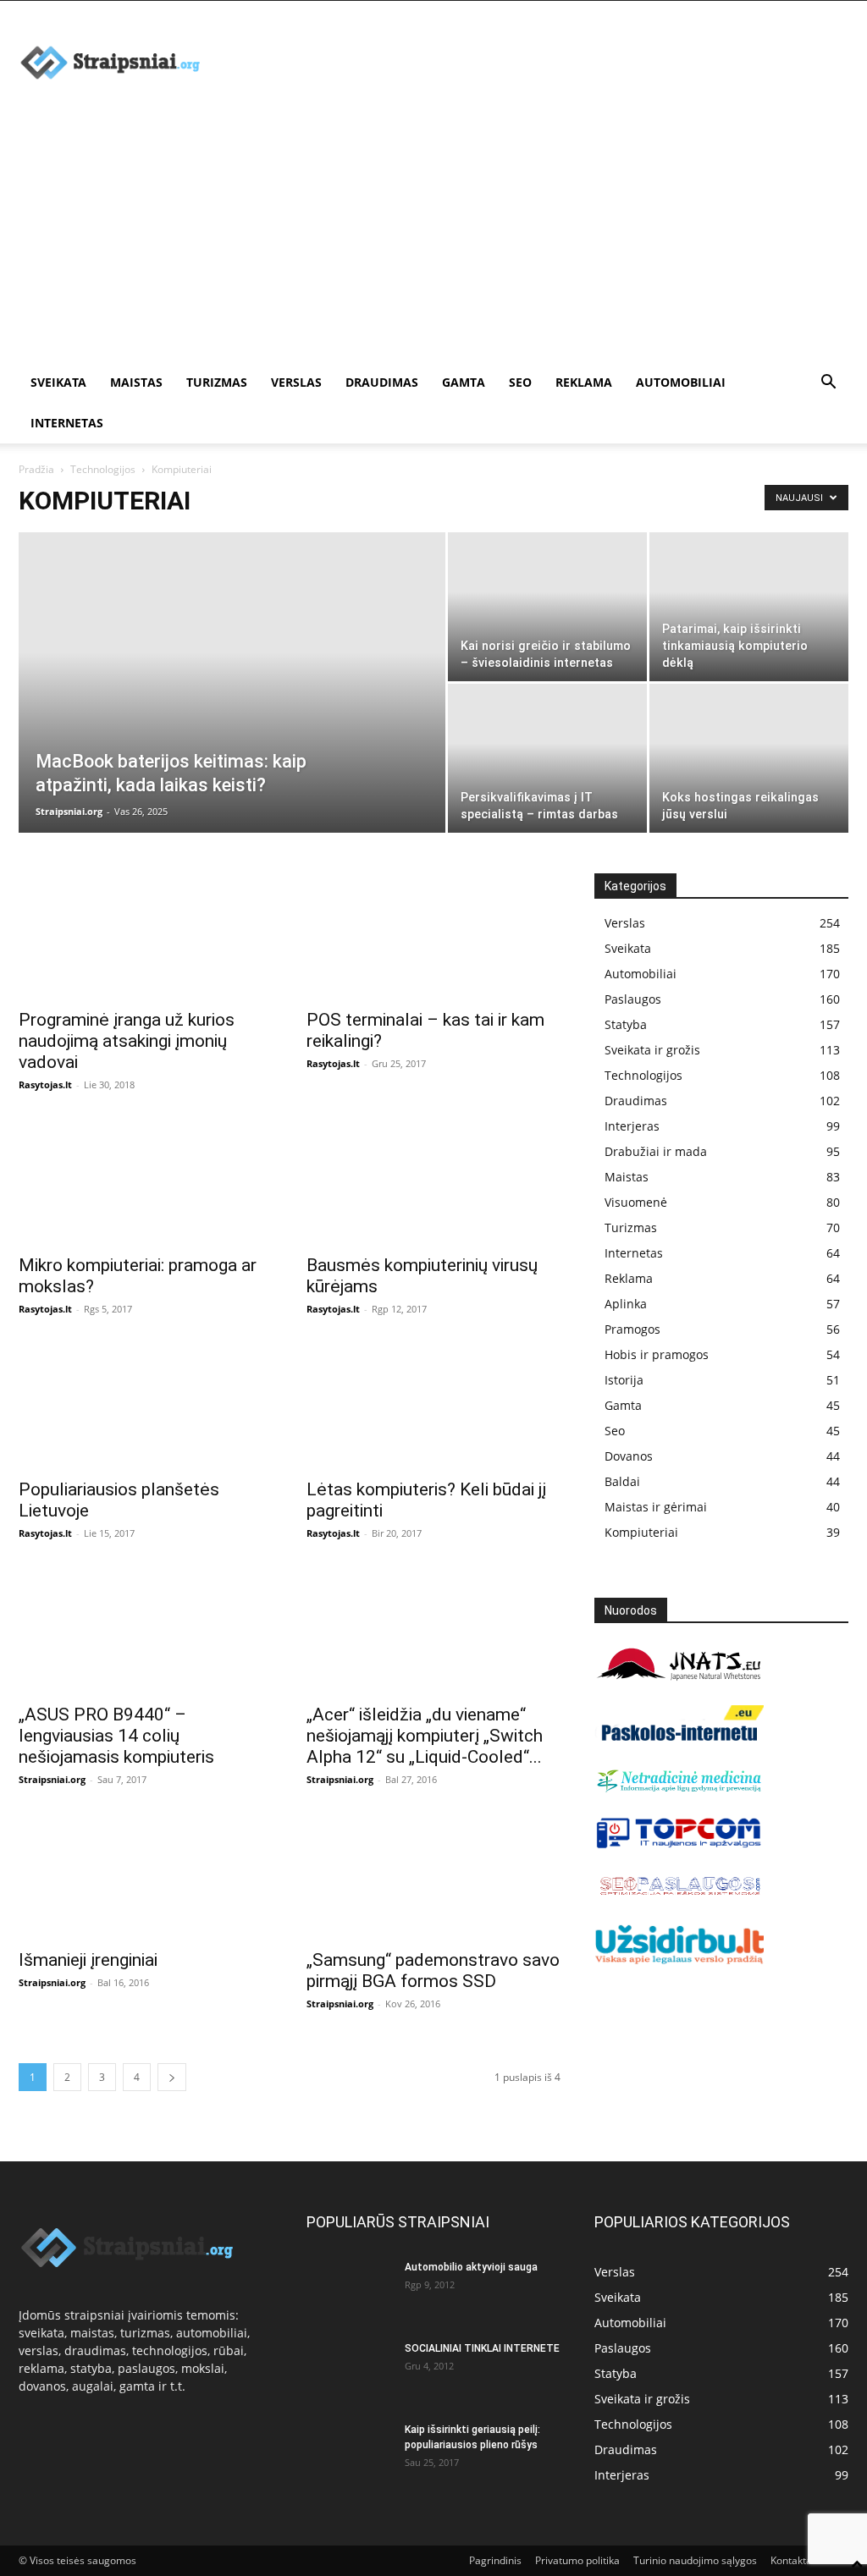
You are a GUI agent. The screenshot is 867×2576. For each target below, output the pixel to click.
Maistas (136, 382)
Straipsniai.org (69, 811)
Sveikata (58, 382)
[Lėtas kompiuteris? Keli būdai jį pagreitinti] (433, 1406)
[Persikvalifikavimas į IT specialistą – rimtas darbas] (547, 758)
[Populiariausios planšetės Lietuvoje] (146, 1406)
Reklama (584, 382)
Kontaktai (792, 2560)
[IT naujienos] (679, 1844)
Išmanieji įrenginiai (88, 1960)
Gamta (464, 382)
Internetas (67, 423)
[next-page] (172, 2077)
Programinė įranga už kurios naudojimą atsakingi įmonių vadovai (127, 1041)
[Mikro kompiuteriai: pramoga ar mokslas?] (146, 1181)
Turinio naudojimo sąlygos (695, 2560)
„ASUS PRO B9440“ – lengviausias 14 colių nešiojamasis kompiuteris (116, 1736)
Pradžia (36, 469)
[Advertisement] (433, 235)
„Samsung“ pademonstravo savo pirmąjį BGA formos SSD (433, 1971)
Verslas (296, 382)
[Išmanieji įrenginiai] (146, 1876)
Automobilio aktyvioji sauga (471, 2267)
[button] (828, 384)
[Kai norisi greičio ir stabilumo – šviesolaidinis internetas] (547, 607)
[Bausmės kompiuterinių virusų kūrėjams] (433, 1181)
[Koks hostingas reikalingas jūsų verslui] (749, 758)
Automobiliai (681, 382)
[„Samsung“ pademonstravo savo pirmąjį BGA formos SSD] (433, 1876)
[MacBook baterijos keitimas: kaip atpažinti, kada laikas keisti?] (232, 717)
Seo (520, 382)
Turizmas (217, 382)
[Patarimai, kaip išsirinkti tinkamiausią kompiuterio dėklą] (749, 607)
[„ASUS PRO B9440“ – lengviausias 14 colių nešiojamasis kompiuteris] (146, 1630)
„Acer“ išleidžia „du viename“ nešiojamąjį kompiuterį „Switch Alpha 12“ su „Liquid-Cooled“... (425, 1736)
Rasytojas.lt (45, 1084)
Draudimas (382, 382)
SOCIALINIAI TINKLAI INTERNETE (482, 2348)
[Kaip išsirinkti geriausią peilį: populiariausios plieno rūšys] (349, 2452)
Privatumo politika (577, 2560)
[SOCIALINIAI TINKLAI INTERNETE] (349, 2370)
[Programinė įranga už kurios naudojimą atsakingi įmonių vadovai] (146, 936)
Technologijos (103, 469)
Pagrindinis (495, 2560)
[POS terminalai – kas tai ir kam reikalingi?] (433, 936)
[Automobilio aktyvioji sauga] (349, 2289)
